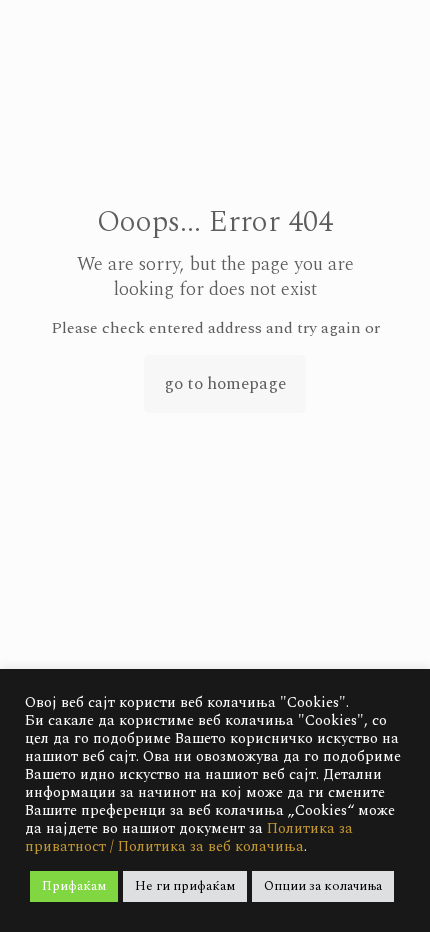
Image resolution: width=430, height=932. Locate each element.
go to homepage (225, 384)
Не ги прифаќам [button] (185, 886)
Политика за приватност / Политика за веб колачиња (189, 837)
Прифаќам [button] (74, 886)
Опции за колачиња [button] (323, 886)
